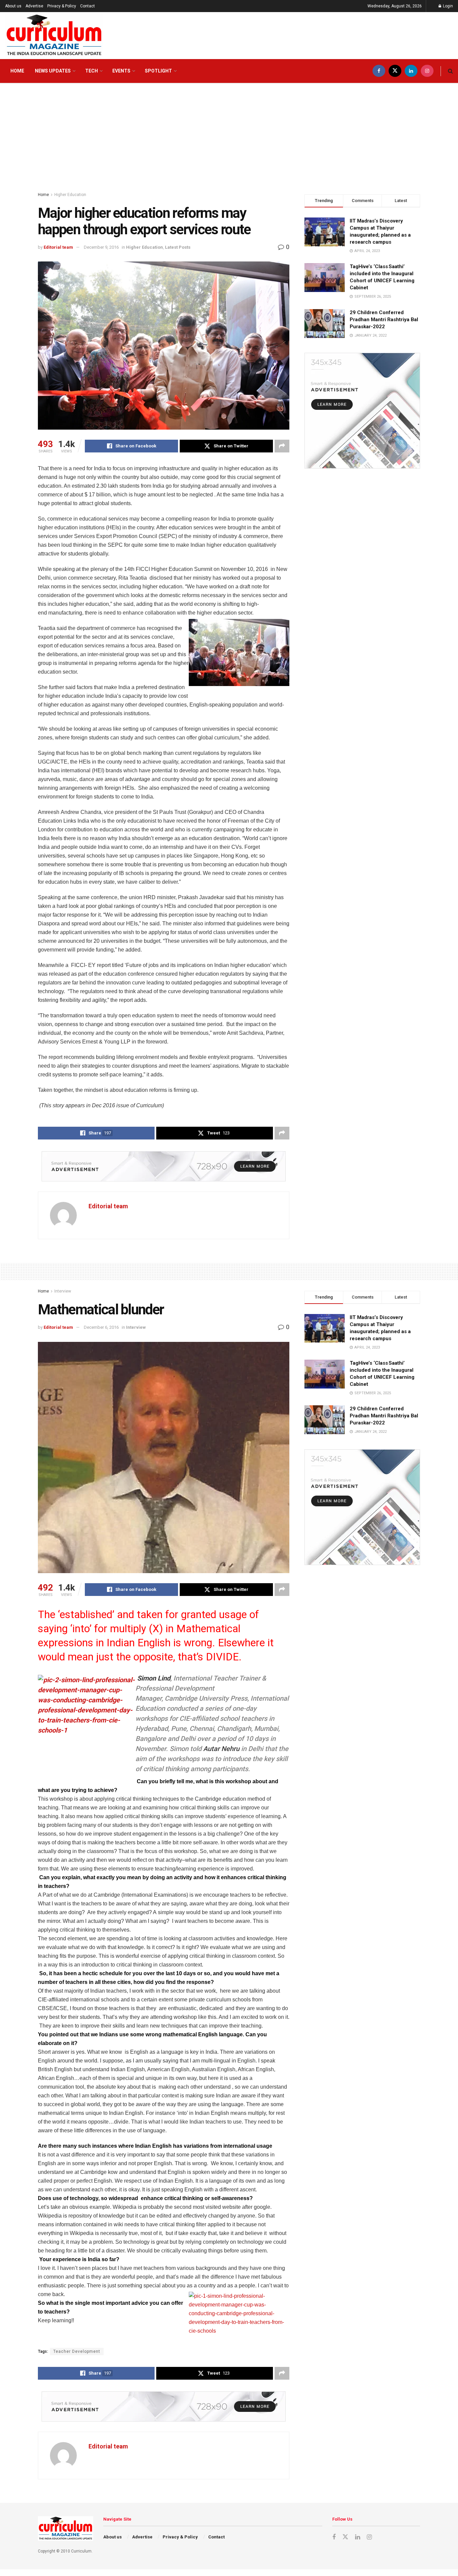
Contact (88, 6)
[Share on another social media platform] (282, 446)
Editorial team (58, 247)
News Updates (53, 71)
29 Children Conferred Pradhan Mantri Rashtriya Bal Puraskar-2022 (384, 320)
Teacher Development (77, 2351)
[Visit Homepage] (54, 36)
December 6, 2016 (101, 1327)
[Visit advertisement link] (164, 1166)
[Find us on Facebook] (379, 71)
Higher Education (70, 195)
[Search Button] (450, 71)
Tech (92, 71)
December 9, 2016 (101, 247)
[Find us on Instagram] (427, 71)
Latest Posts (178, 247)
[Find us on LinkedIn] (411, 71)
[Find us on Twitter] (395, 71)
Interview (63, 1291)
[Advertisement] (229, 134)
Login (447, 6)
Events (121, 71)
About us (13, 6)
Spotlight (158, 71)
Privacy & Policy (62, 6)
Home (17, 71)
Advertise (34, 6)
